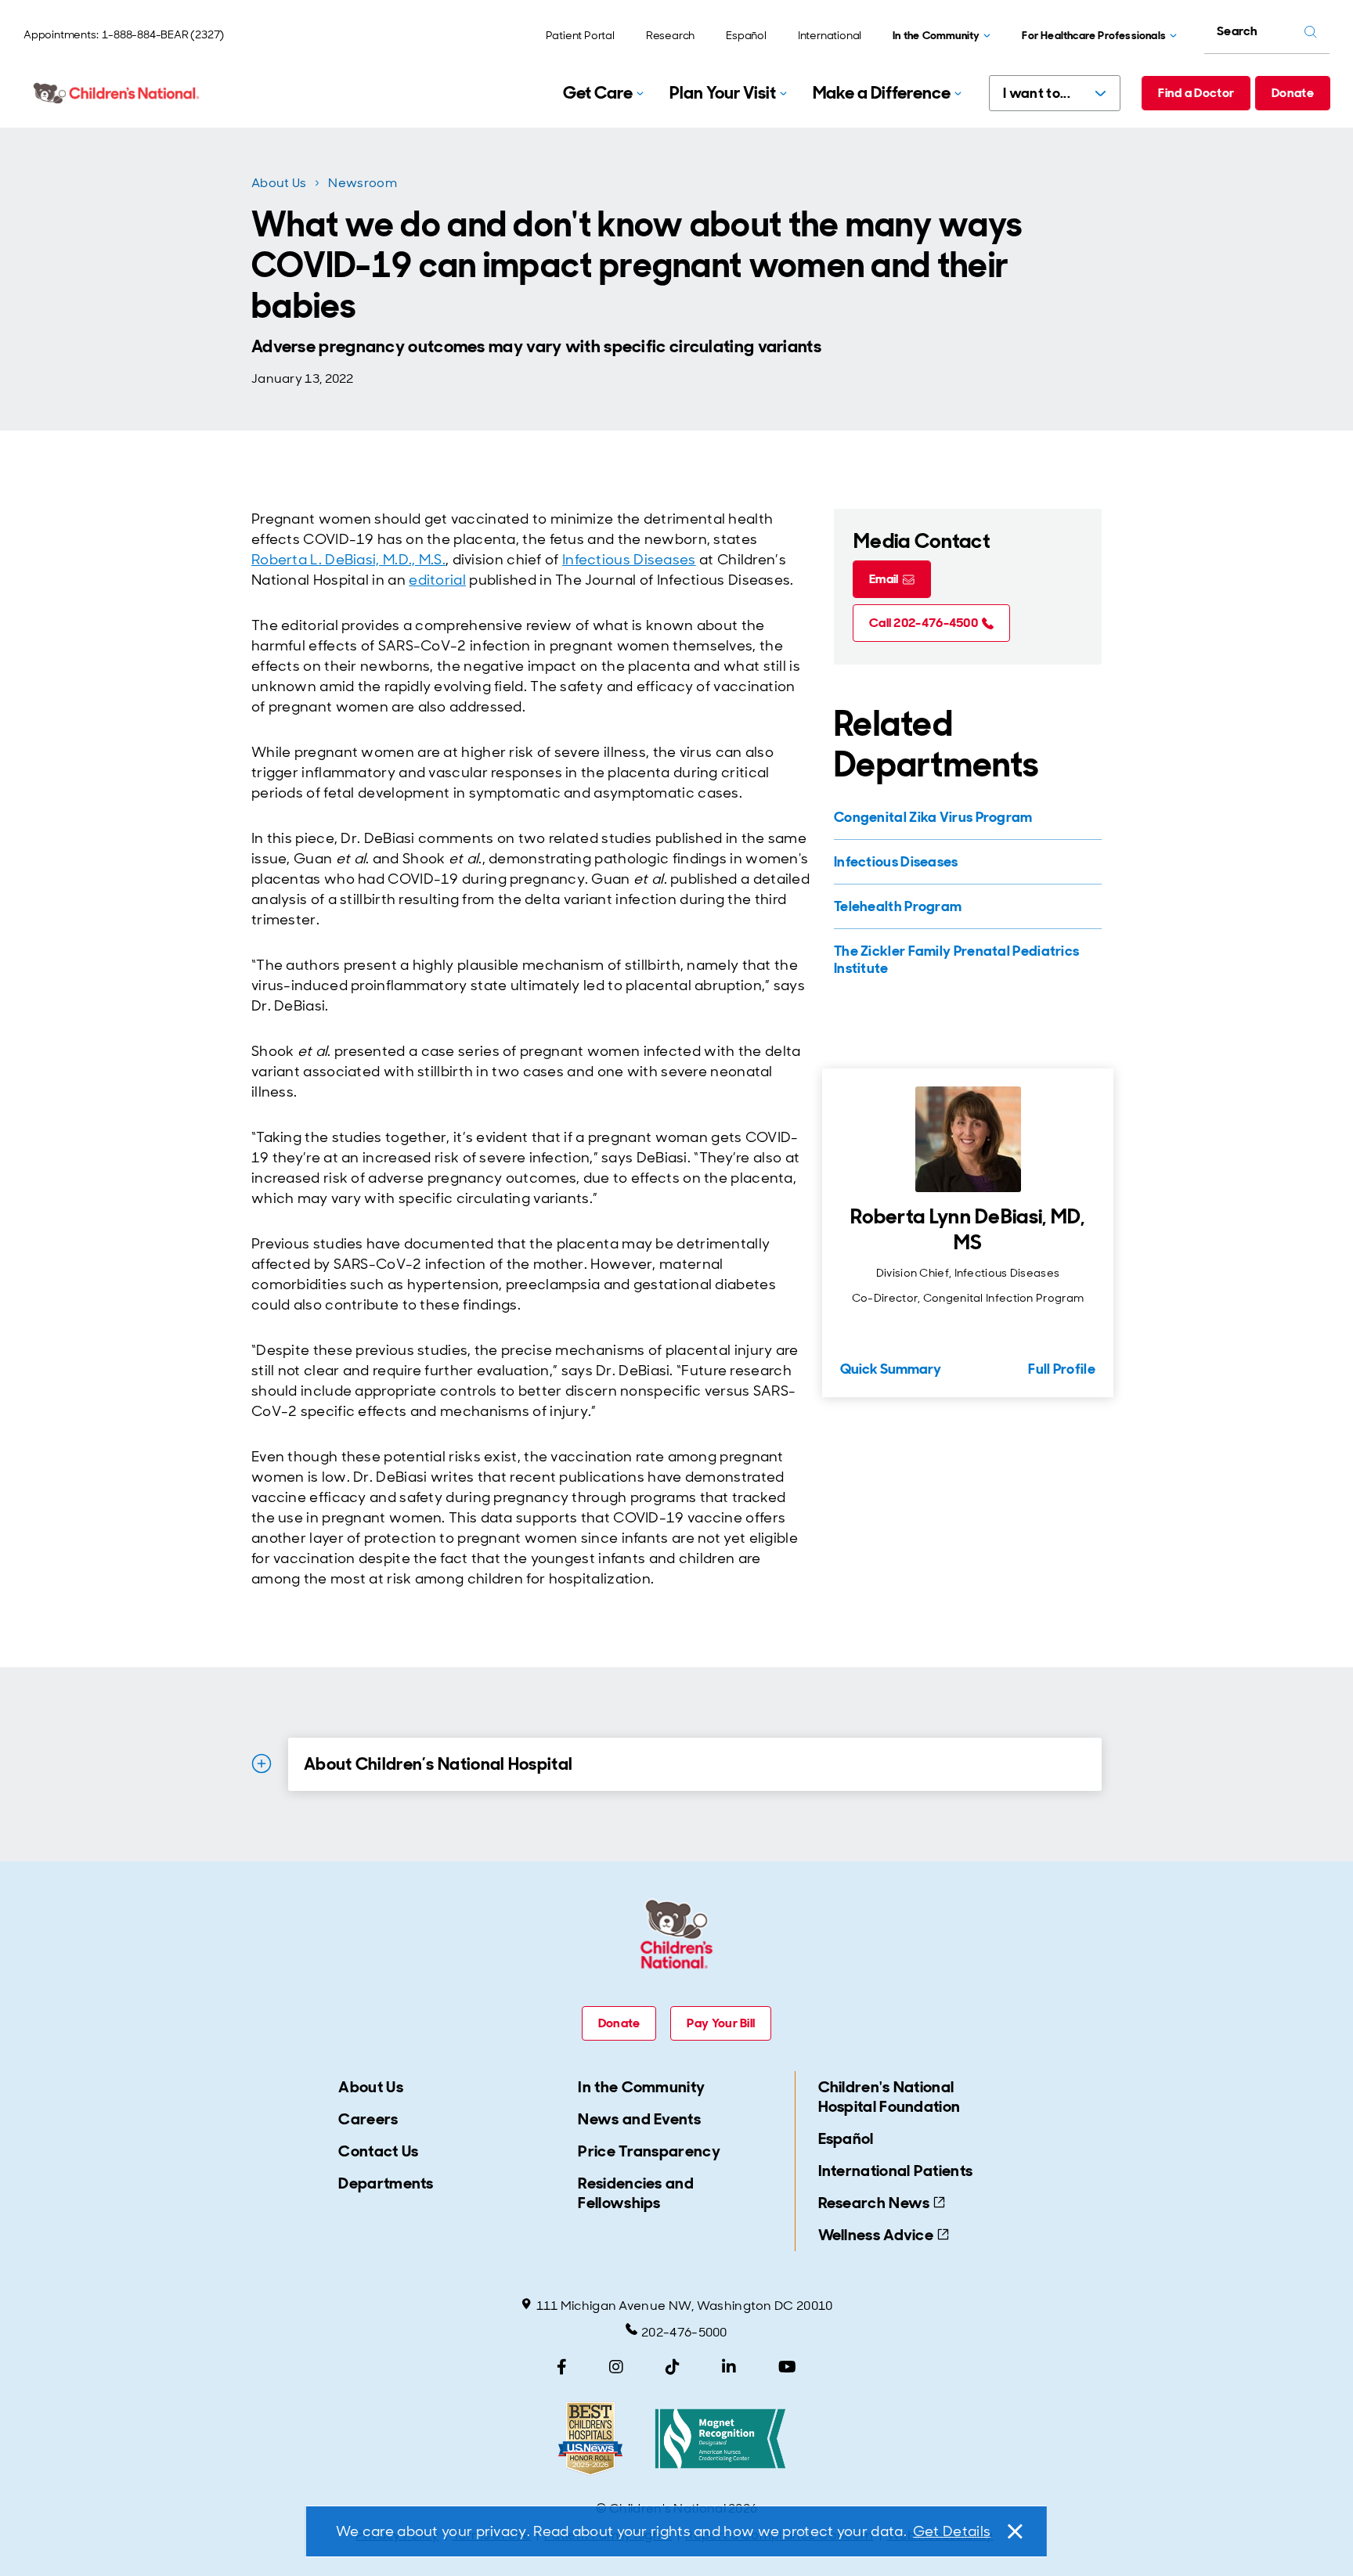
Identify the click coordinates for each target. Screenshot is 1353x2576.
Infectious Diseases (629, 560)
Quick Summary (891, 1369)
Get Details (952, 2531)
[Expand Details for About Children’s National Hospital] (262, 1764)
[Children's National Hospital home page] (117, 93)
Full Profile (1062, 1369)
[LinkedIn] (729, 2367)
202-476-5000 (684, 2332)
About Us (279, 183)
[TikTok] (673, 2367)
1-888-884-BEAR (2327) (163, 34)
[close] (1014, 2531)
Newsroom (362, 183)
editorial (437, 580)
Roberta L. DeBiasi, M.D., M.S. (348, 560)
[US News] (590, 2439)
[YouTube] (787, 2367)
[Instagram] (616, 2367)
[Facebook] (562, 2367)
